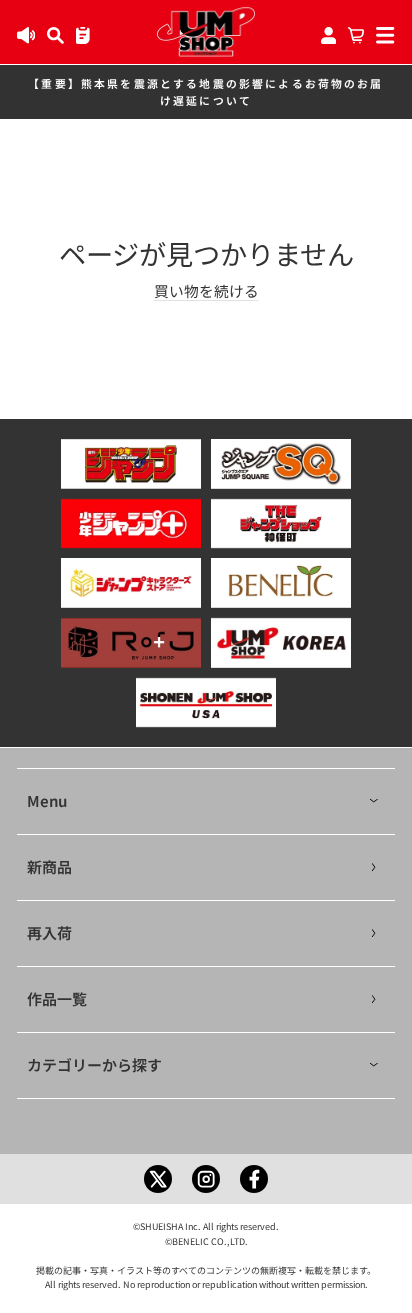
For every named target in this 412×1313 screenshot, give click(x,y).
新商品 (49, 866)
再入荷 (49, 932)
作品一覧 (57, 998)
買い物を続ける (206, 290)
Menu (47, 800)
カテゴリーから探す (94, 1064)
